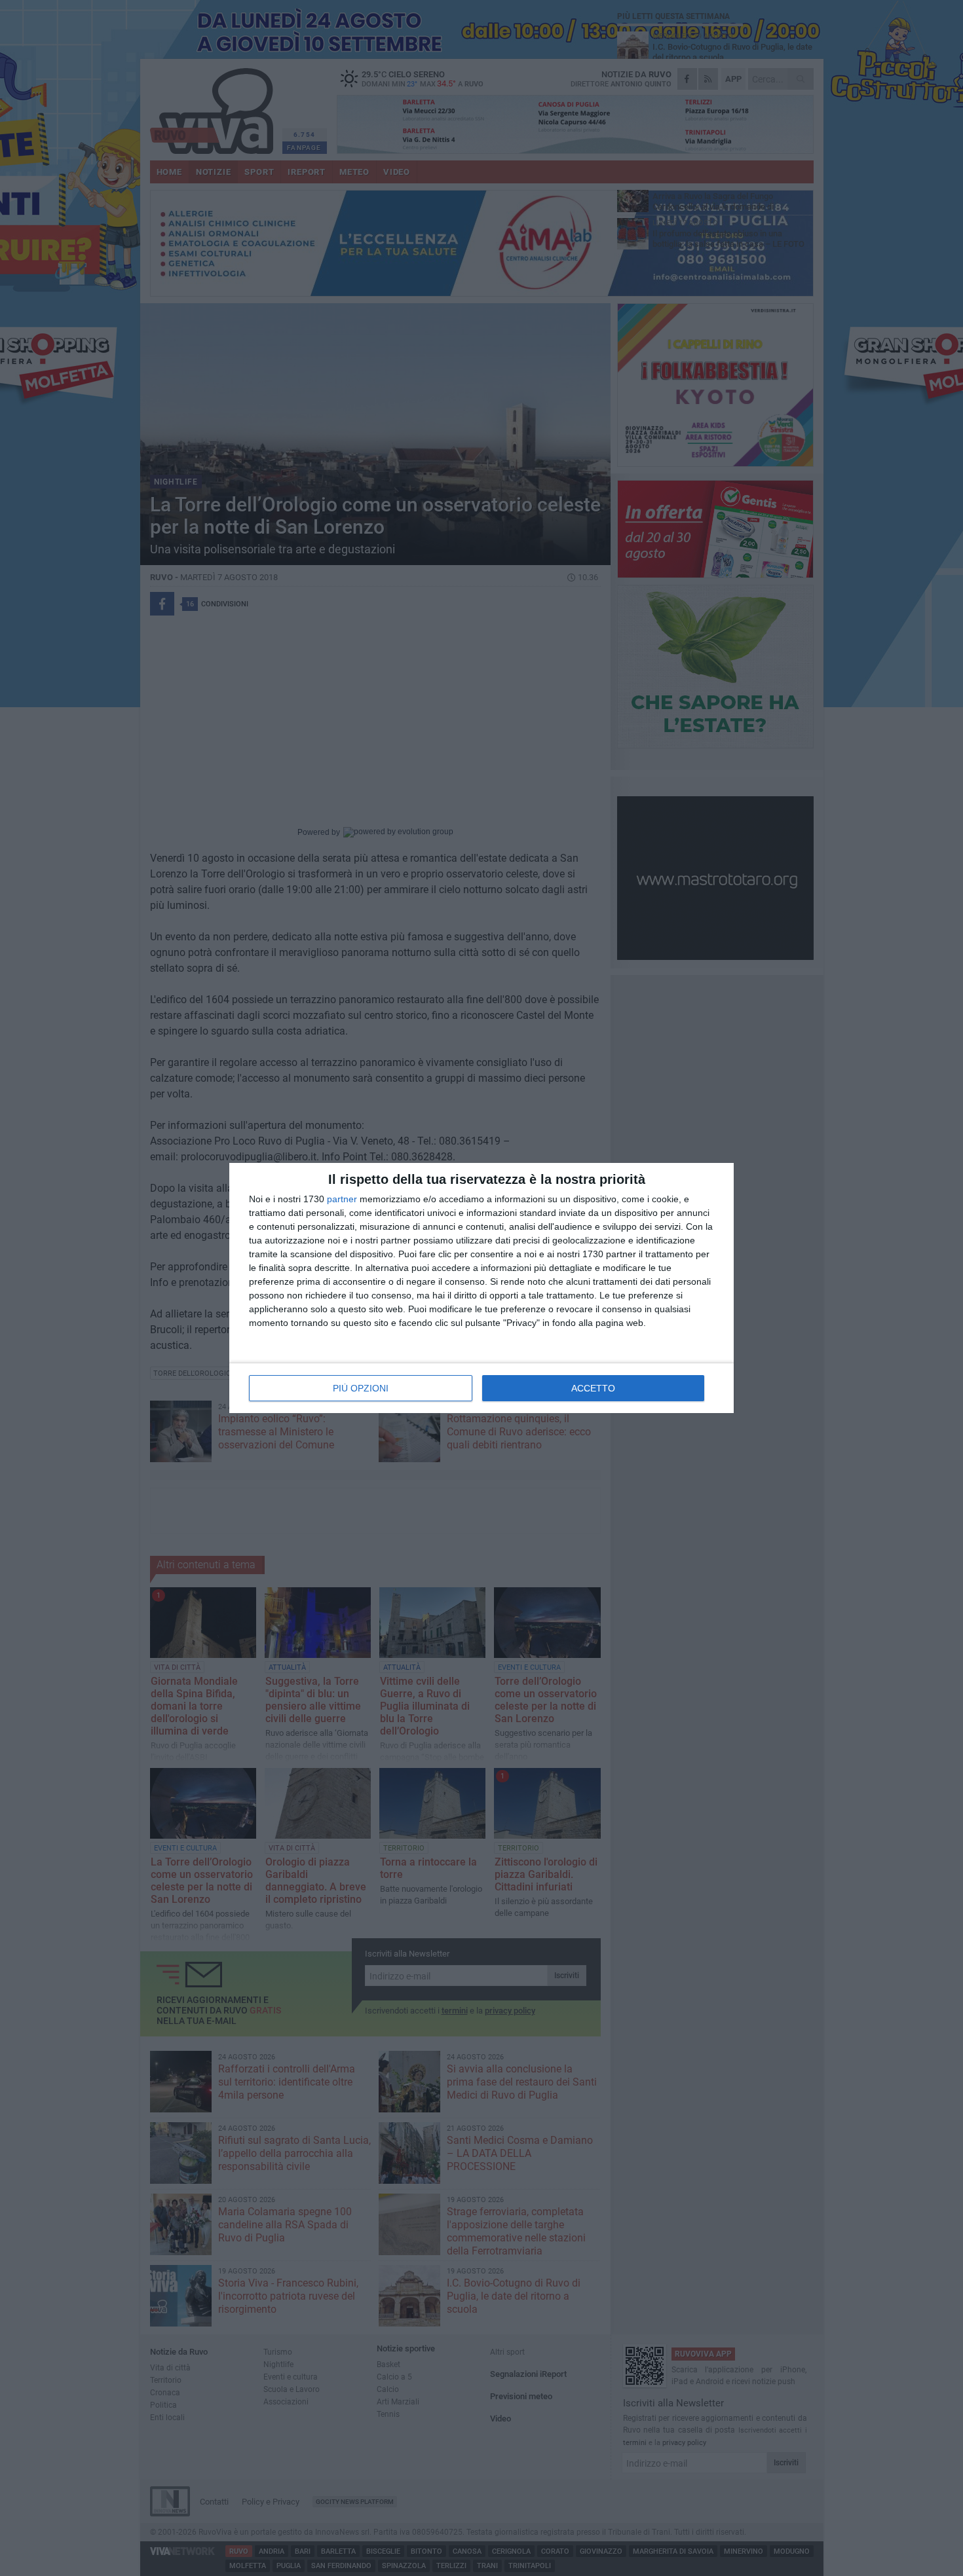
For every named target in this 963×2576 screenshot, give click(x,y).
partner (342, 1199)
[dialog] (481, 1288)
